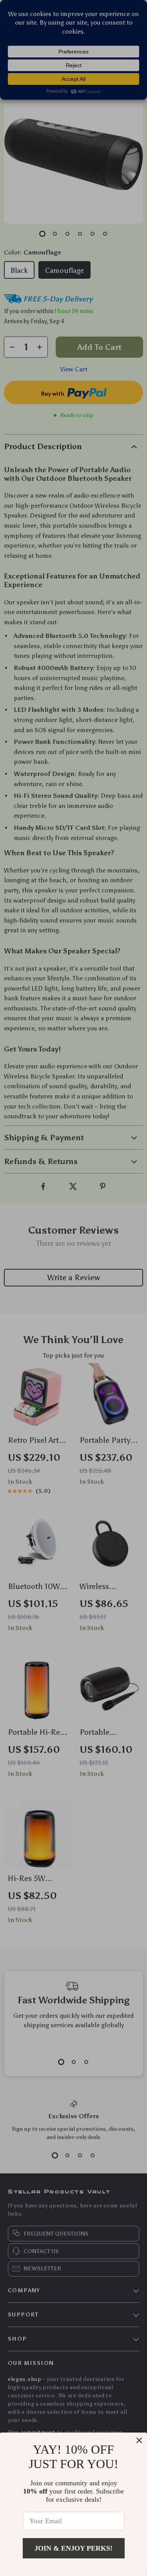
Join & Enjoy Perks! (73, 2548)
